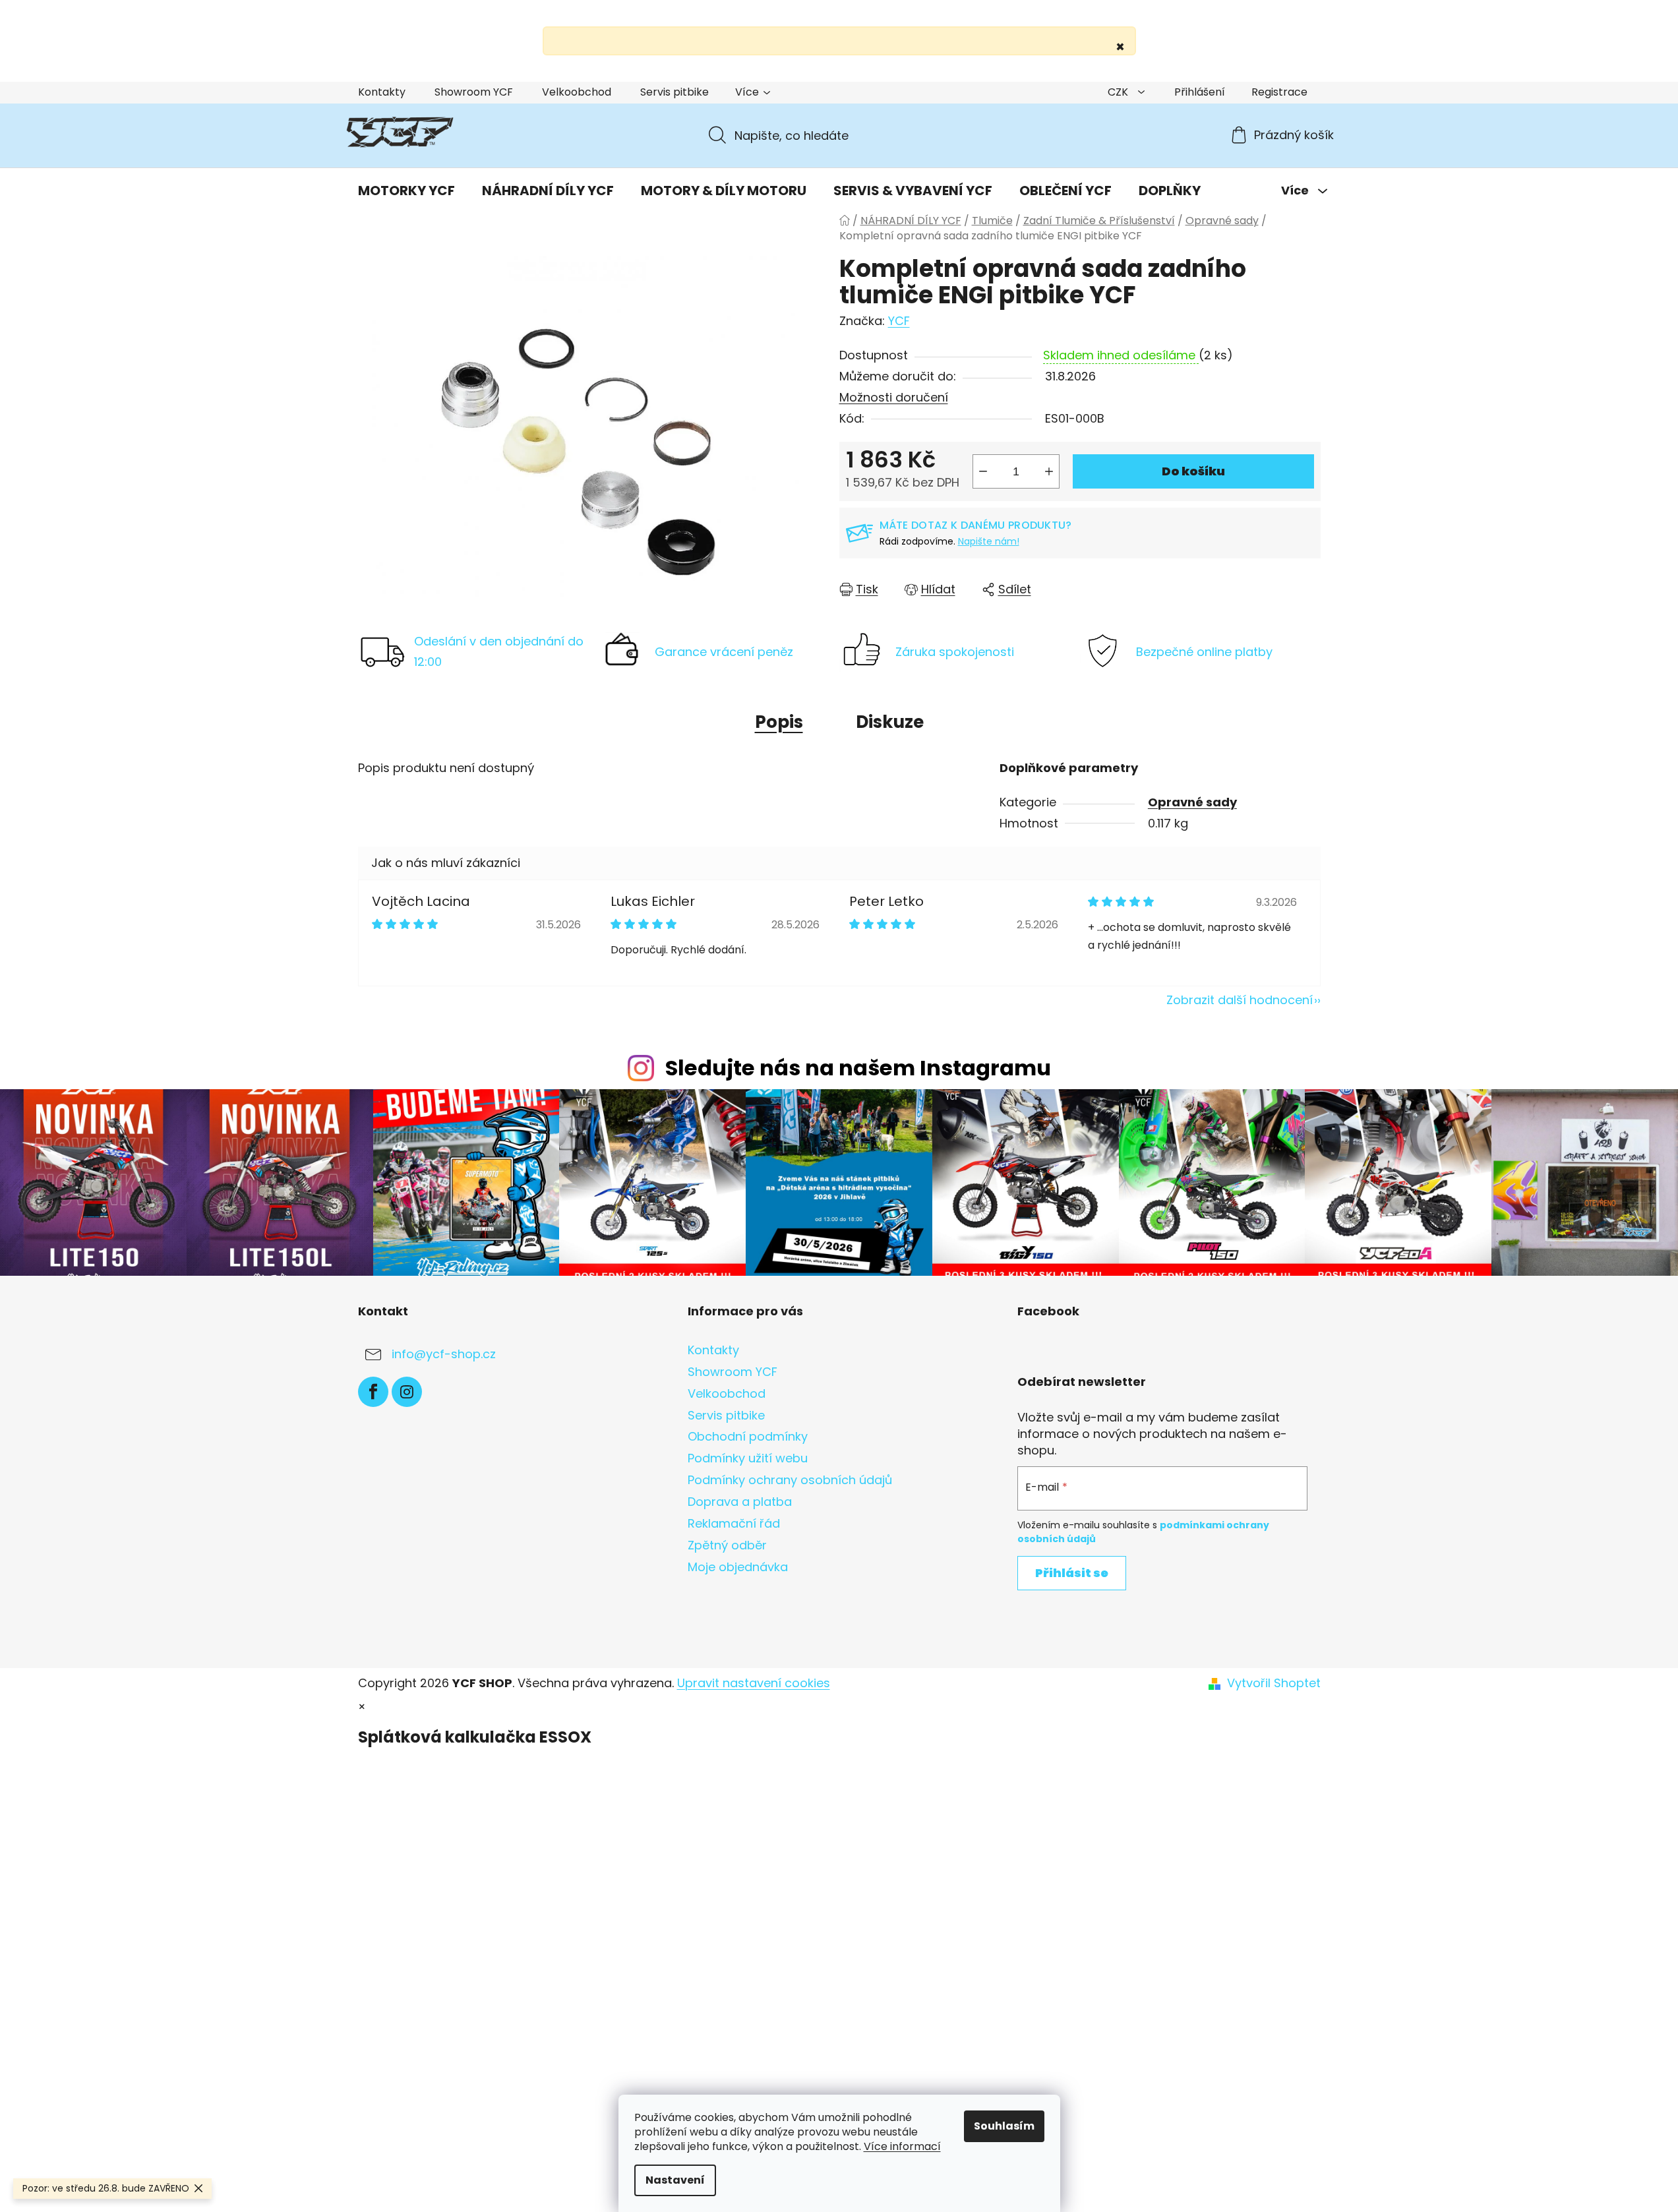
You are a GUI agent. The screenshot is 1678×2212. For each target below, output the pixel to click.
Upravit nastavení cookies (754, 1683)
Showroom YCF (474, 92)
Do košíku (1193, 471)
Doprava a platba (740, 1502)
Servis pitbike (674, 92)
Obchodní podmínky (748, 1436)
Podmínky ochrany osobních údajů (790, 1480)
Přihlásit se (1072, 1573)
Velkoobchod (577, 92)
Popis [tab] (779, 722)
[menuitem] (406, 191)
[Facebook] (373, 1392)
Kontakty (382, 92)
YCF (899, 321)
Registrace (1279, 92)
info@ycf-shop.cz (444, 1354)
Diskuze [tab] (890, 722)
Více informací (902, 2146)
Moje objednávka (738, 1567)
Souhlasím (1004, 2126)
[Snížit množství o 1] (983, 471)
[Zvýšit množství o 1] (1049, 471)
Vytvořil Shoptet (1274, 1683)
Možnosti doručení (894, 397)
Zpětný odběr (727, 1545)
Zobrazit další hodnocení (1240, 1000)
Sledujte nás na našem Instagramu (858, 1068)
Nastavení (675, 2180)
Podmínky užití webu (748, 1458)
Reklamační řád (734, 1523)
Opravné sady (1192, 802)
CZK (1119, 92)
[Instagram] (407, 1392)
